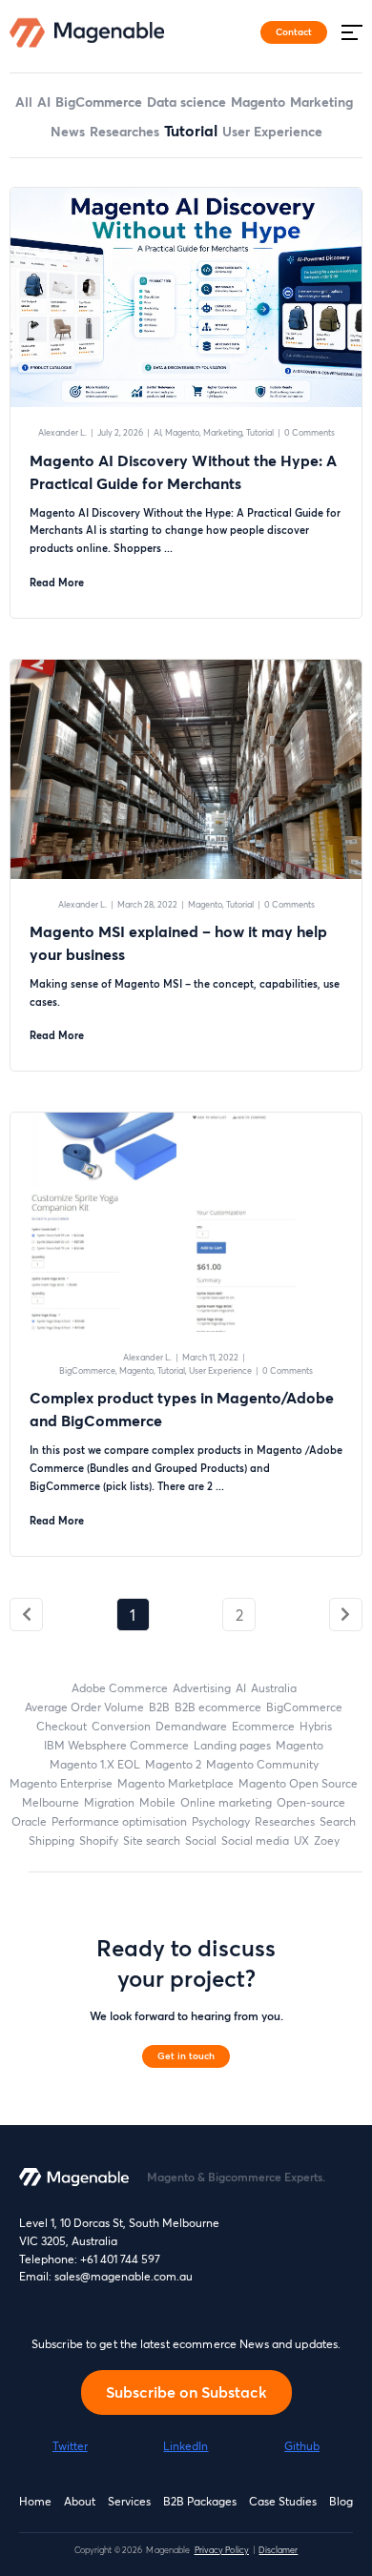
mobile (157, 1802)
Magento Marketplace (176, 1783)
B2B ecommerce (218, 1707)
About (80, 2501)
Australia (274, 1688)
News (68, 131)
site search (152, 1840)
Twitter (70, 2446)
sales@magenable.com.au (124, 2276)
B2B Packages (200, 2501)
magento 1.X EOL (95, 1764)
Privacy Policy (222, 2550)
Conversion (121, 1726)
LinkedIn (186, 2446)
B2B (159, 1707)
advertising (202, 1688)
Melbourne (51, 1802)
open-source (311, 1802)
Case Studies (283, 2501)
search (338, 1821)
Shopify (99, 1840)
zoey (327, 1840)
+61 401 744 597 (120, 2259)
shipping (52, 1840)
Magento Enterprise (61, 1783)
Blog (341, 2501)
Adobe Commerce (120, 1688)
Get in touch (186, 2055)
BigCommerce (99, 102)
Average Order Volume (84, 1707)
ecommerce (263, 1726)
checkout (62, 1726)
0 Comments (310, 432)
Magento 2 (173, 1764)
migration (109, 1802)
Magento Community (262, 1764)
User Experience (272, 131)
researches (285, 1821)
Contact (294, 31)
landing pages (232, 1745)
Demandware (191, 1726)
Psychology (221, 1821)
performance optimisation (119, 1821)
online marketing (226, 1802)
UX (301, 1840)
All (24, 102)
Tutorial (191, 130)
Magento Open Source (298, 1783)
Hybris (316, 1726)
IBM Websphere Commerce (116, 1745)
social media (255, 1840)
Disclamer (278, 2550)
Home (35, 2501)
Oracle (29, 1821)
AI (44, 102)
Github (302, 2446)
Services (129, 2501)
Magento (258, 102)
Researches (124, 131)
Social (201, 1840)
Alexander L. (62, 432)
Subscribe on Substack (186, 2392)
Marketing (321, 102)
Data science (186, 102)
